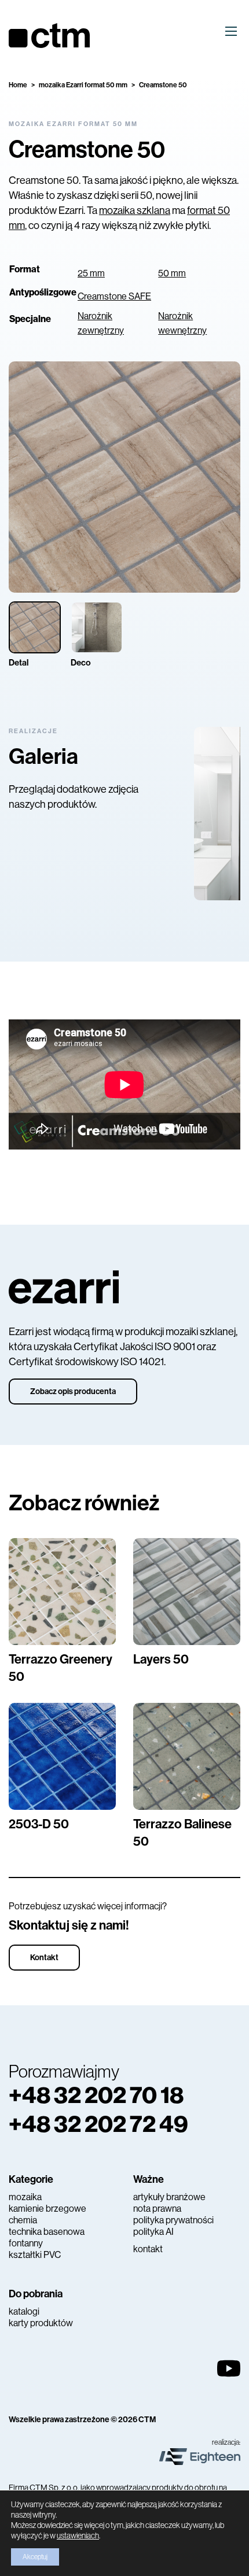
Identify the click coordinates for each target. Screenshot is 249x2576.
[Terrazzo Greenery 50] (62, 1592)
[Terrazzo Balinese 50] (187, 1756)
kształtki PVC (35, 2255)
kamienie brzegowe (47, 2209)
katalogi (24, 2311)
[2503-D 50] (62, 1756)
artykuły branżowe (169, 2197)
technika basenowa (47, 2232)
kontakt (148, 2249)
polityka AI (153, 2232)
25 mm (91, 273)
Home (18, 85)
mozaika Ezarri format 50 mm (83, 85)
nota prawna (157, 2209)
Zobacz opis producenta (73, 1392)
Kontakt (44, 1958)
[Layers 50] (187, 1592)
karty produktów (41, 2323)
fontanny (26, 2243)
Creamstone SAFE (114, 296)
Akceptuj (35, 2557)
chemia (23, 2220)
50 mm (172, 273)
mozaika (25, 2197)
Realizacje (33, 731)
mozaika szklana (135, 210)
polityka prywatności (173, 2220)
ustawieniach (78, 2536)
